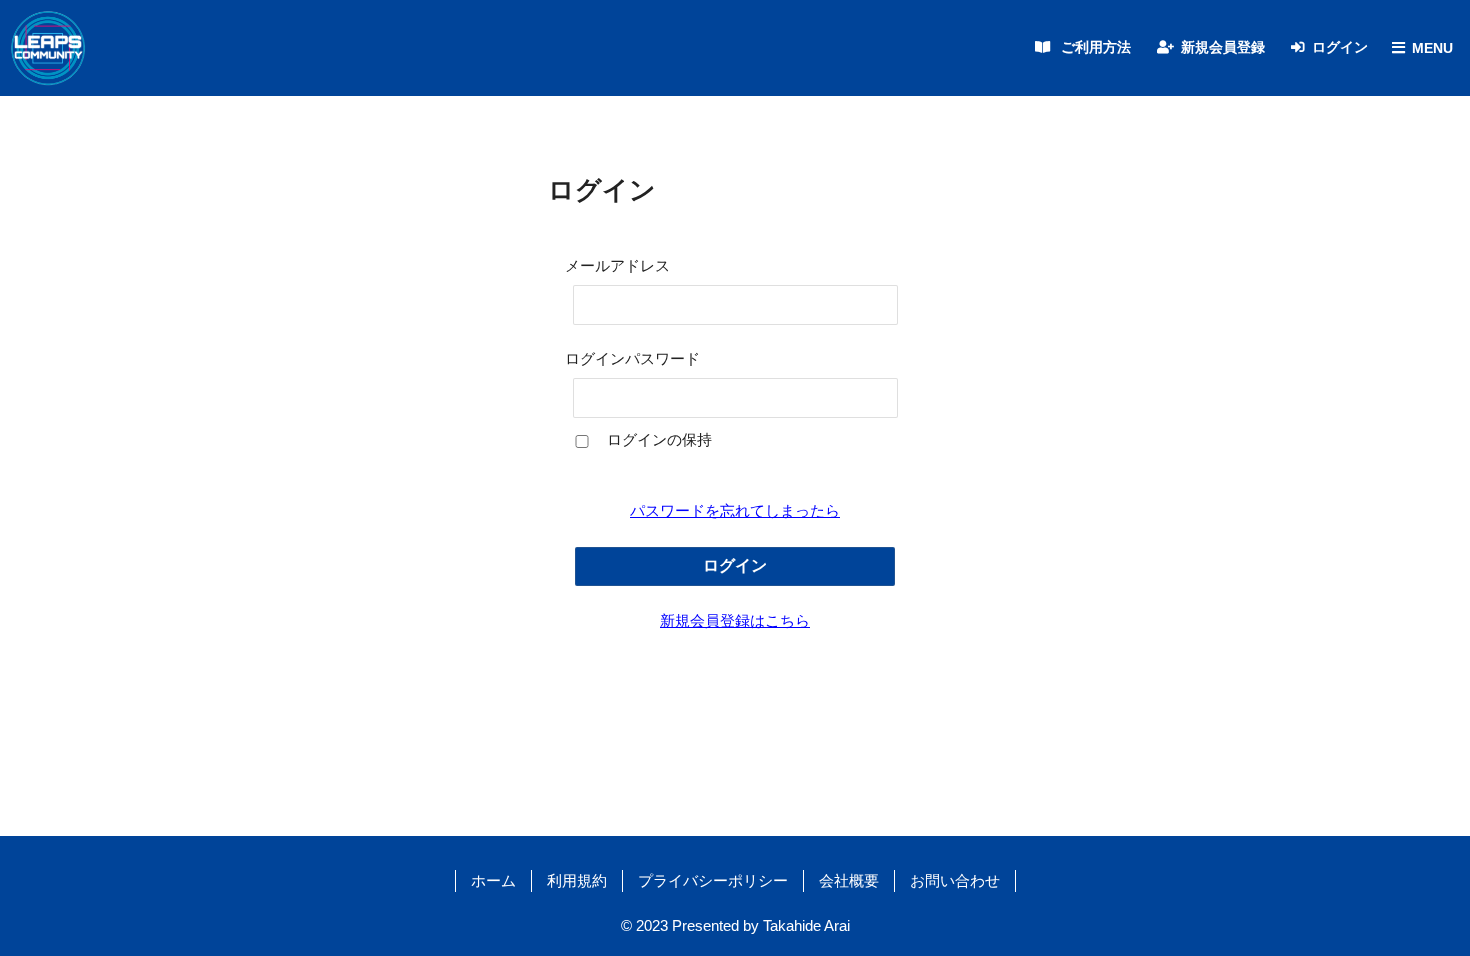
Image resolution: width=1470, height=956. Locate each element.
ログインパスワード (632, 358)
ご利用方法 (1096, 47)
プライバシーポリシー (713, 880)
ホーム (493, 880)
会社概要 (849, 880)
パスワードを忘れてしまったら (735, 510)
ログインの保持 (659, 439)
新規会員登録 (1223, 47)
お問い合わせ (955, 880)
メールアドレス (617, 265)
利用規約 (577, 880)
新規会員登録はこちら (735, 620)
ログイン (1340, 47)
